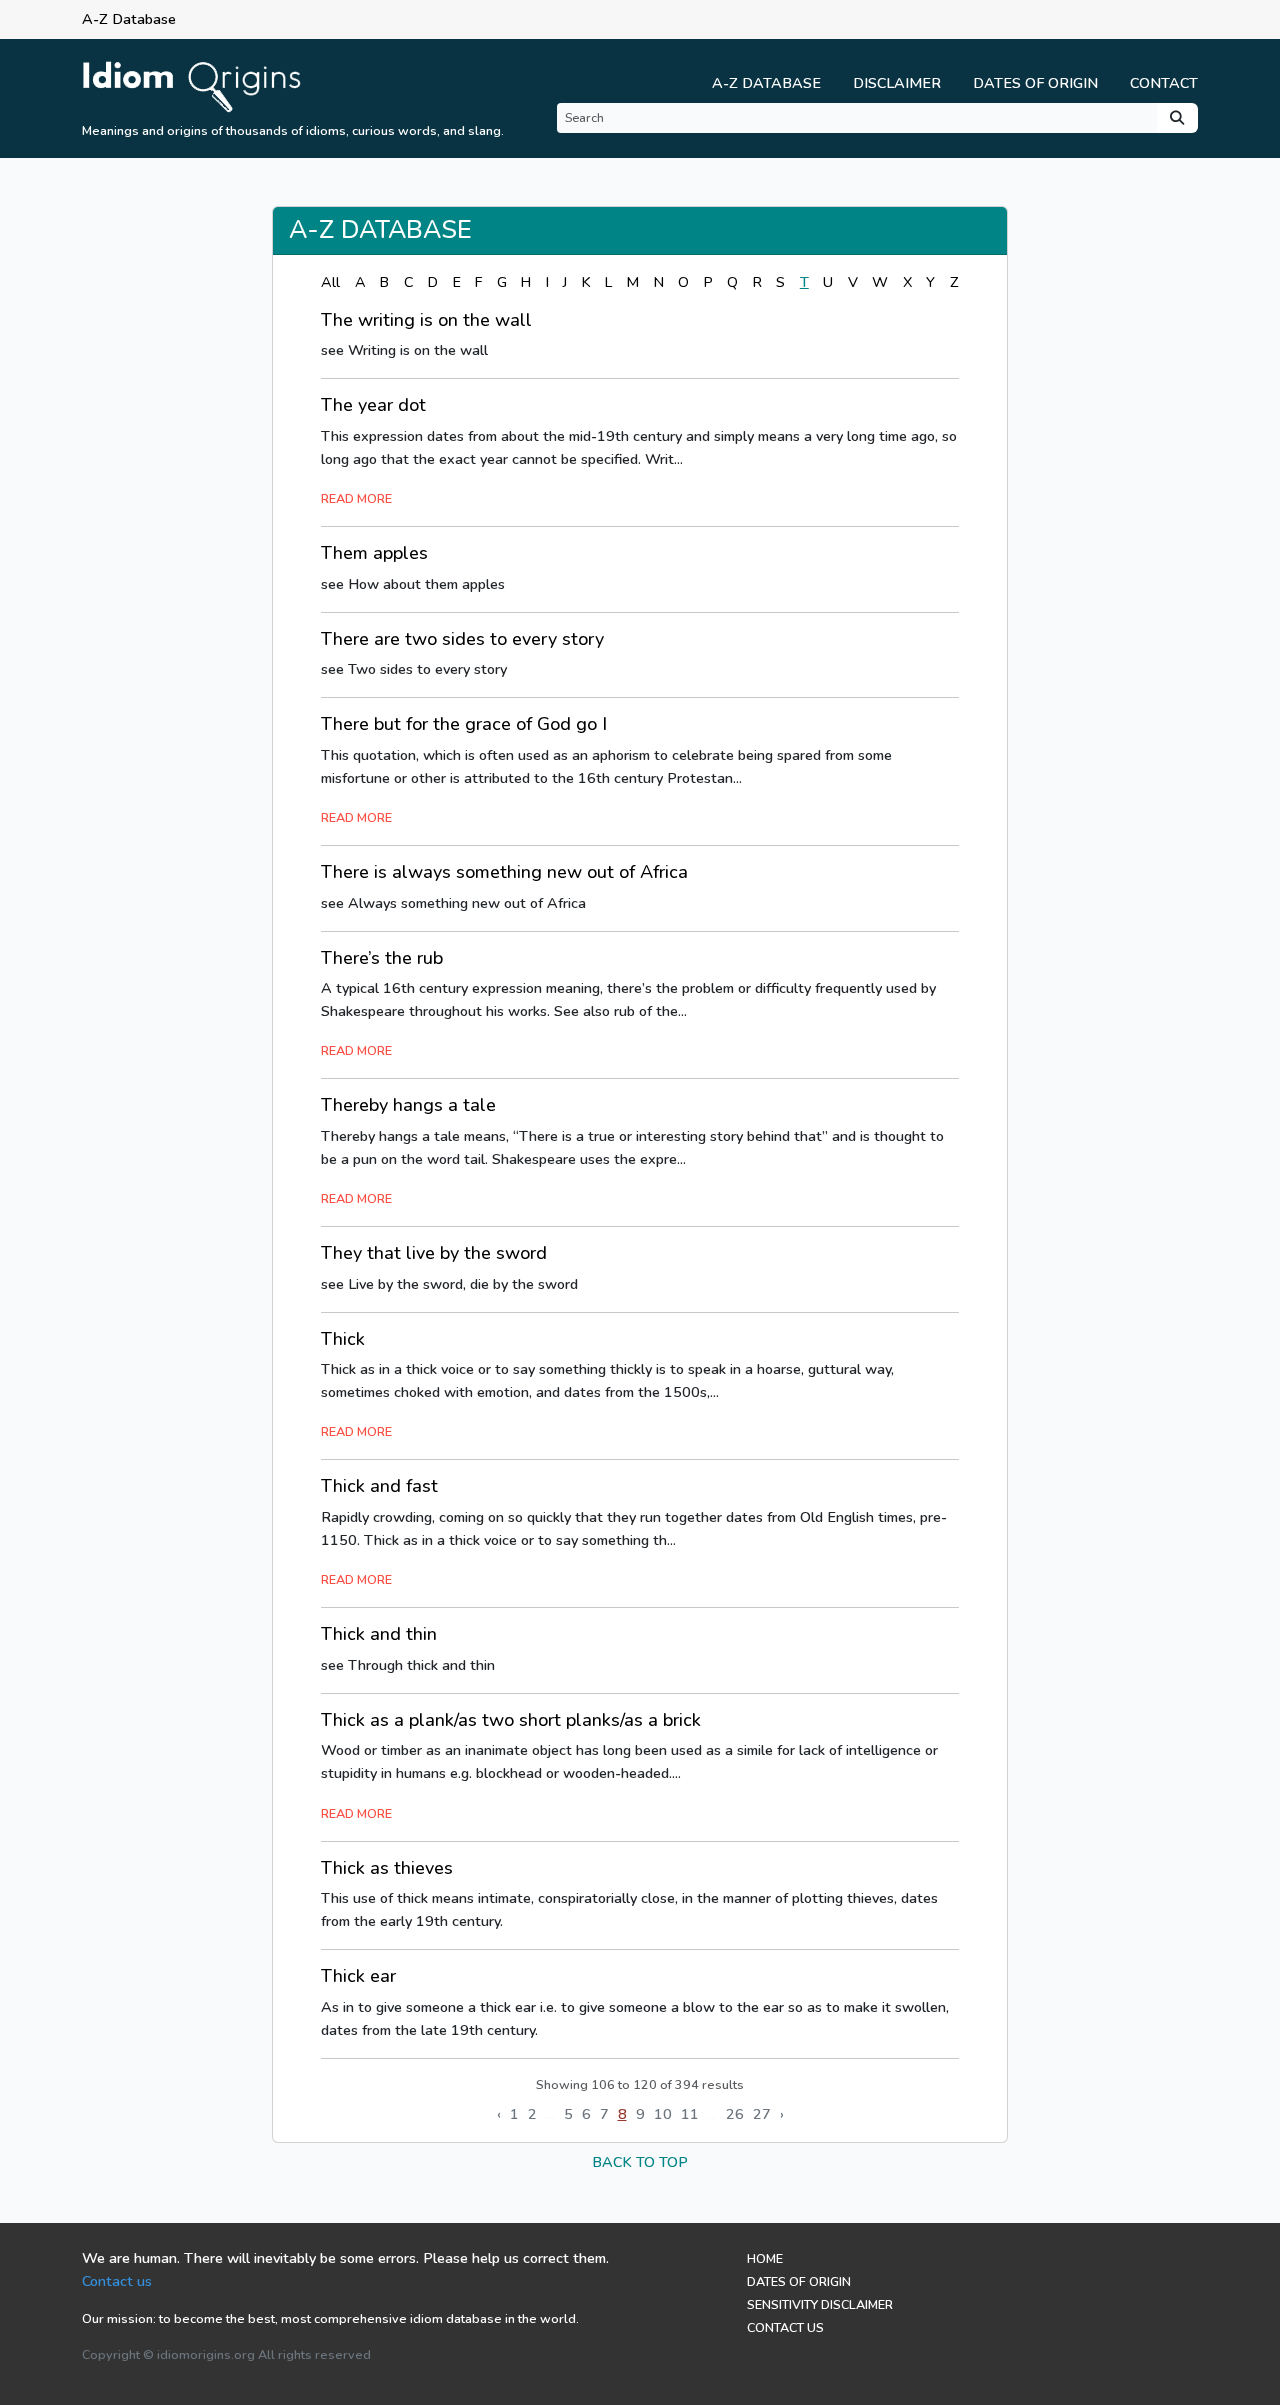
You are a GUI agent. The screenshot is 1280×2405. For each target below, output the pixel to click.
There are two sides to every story (462, 639)
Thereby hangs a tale (408, 1105)
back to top (640, 2162)
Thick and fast (379, 1486)
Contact (1164, 83)
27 (762, 2114)
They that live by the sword (434, 1253)
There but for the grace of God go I (464, 724)
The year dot (373, 405)
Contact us (117, 2281)
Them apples (374, 553)
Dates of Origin (1035, 83)
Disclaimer (897, 83)
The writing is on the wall (426, 320)
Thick (343, 1339)
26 (735, 2114)
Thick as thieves (387, 1868)
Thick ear (358, 1976)
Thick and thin (379, 1634)
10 (663, 2114)
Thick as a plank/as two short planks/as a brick (511, 1720)
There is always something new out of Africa (504, 872)
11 (690, 2114)
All (330, 282)
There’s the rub (382, 958)
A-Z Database (766, 83)
